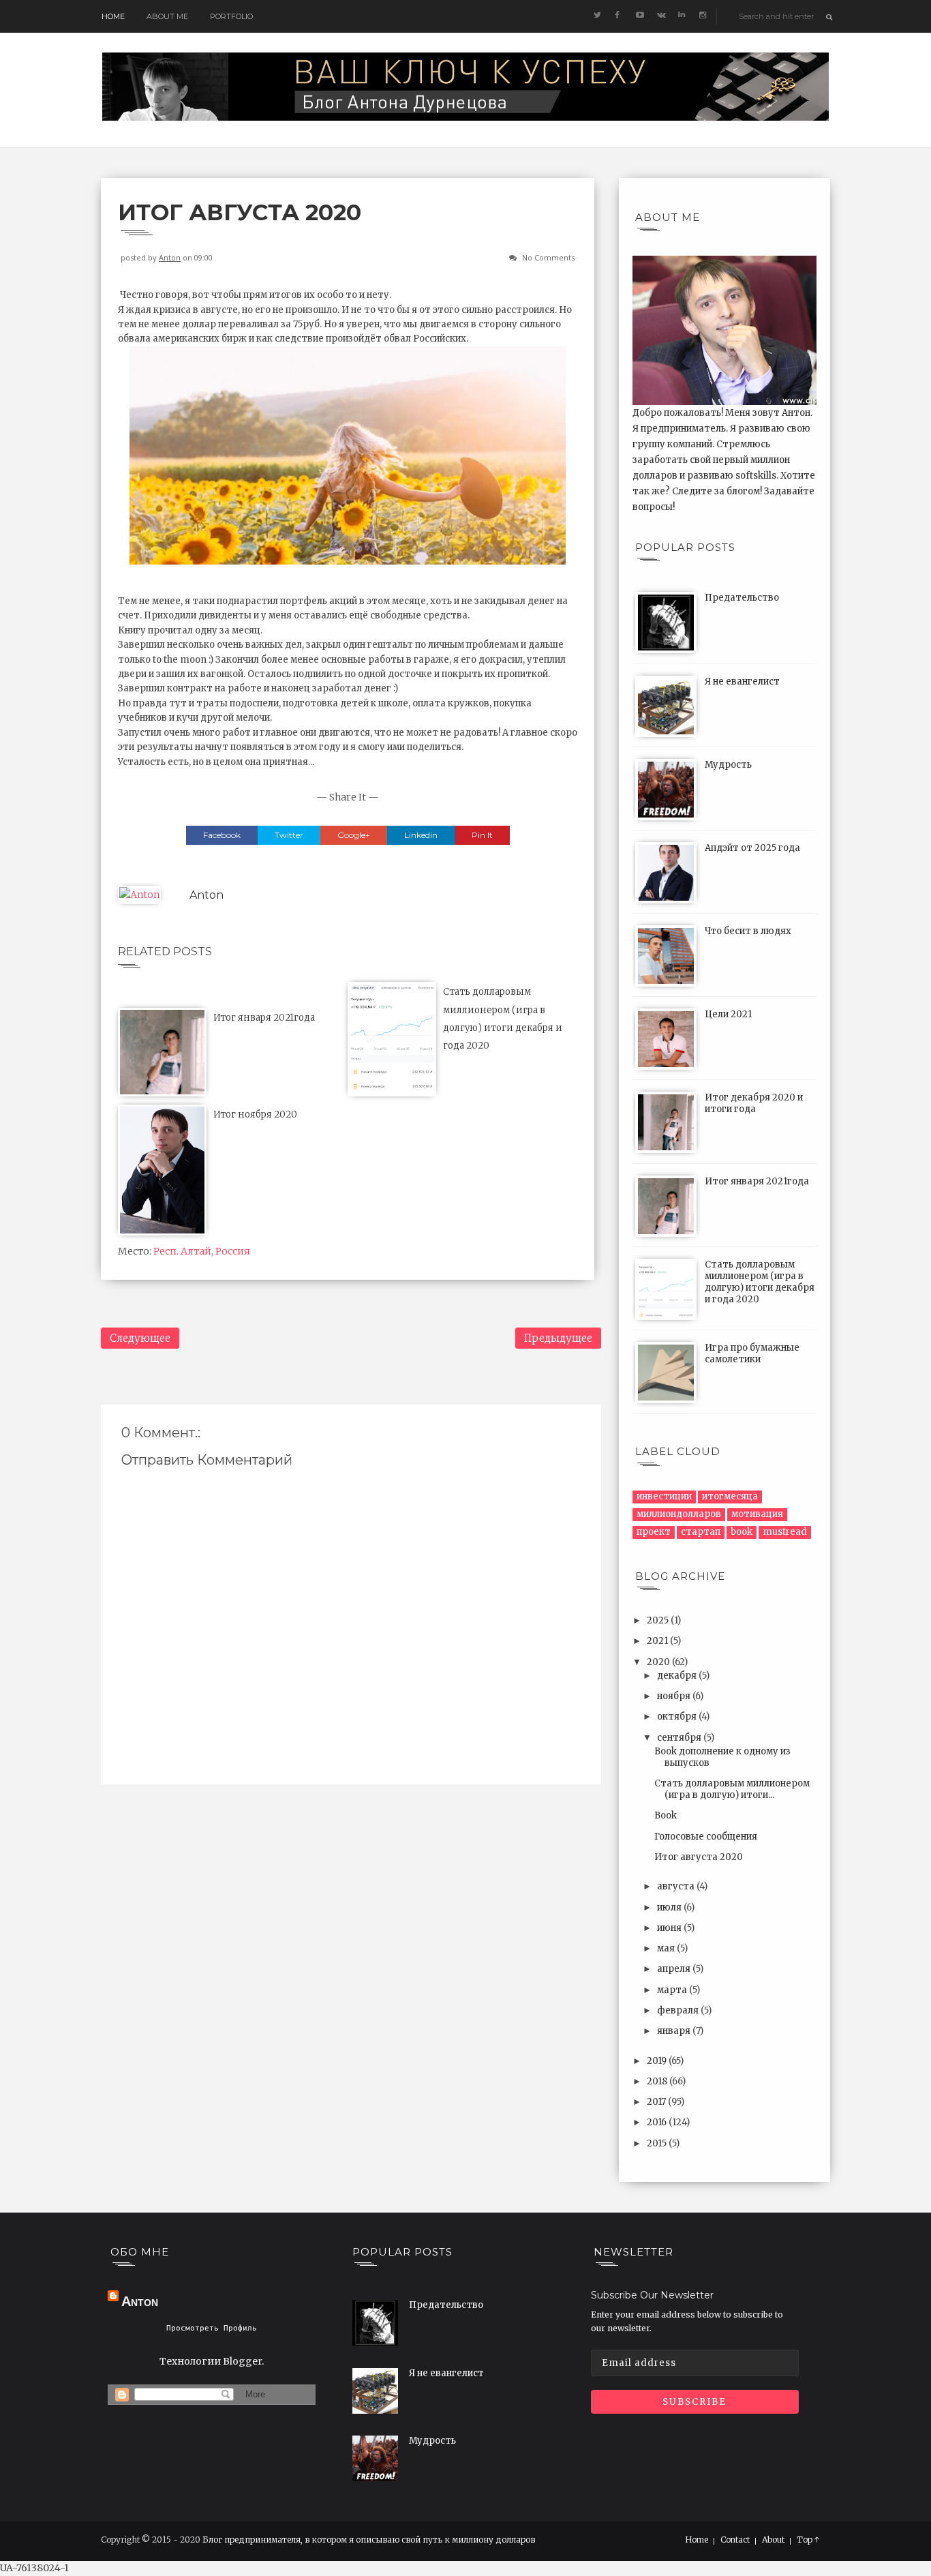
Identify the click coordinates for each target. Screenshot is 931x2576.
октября (678, 1717)
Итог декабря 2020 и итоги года (754, 1103)
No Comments (548, 257)
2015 (658, 2143)
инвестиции (664, 1496)
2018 (658, 2081)
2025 (659, 1620)
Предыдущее (558, 1338)
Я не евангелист (742, 682)
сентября (680, 1738)
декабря (678, 1676)
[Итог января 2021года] (162, 1051)
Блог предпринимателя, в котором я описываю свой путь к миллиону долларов (369, 2540)
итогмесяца (730, 1496)
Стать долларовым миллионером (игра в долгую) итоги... (732, 1789)
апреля (675, 1969)
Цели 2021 (728, 1014)
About (773, 2540)
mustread (785, 1532)
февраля (679, 2010)
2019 (658, 2061)
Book (666, 1815)
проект (654, 1532)
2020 (659, 1662)
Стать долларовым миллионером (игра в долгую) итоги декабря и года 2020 (760, 1282)
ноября (675, 1696)
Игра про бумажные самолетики (752, 1353)
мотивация (757, 1514)
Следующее (140, 1338)
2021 (658, 1641)
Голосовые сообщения (706, 1837)
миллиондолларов (679, 1514)
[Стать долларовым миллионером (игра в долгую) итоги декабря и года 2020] (392, 1038)
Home (113, 16)
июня (670, 1928)
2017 (657, 2102)
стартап (701, 1532)
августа (677, 1886)
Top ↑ (808, 2540)
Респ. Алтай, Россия (202, 1251)
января (675, 2031)
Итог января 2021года (264, 1018)
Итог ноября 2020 (255, 1114)
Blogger (242, 2361)
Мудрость (728, 765)
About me (167, 16)
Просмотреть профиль (212, 2328)
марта (673, 1990)
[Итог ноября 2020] (162, 1169)
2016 (658, 2122)
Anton (170, 257)
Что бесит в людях (748, 931)
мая (667, 1948)
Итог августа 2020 (699, 1857)
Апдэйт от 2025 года (752, 848)
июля (670, 1907)
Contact (735, 2540)
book (742, 1532)
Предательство (742, 598)
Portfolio (231, 16)
